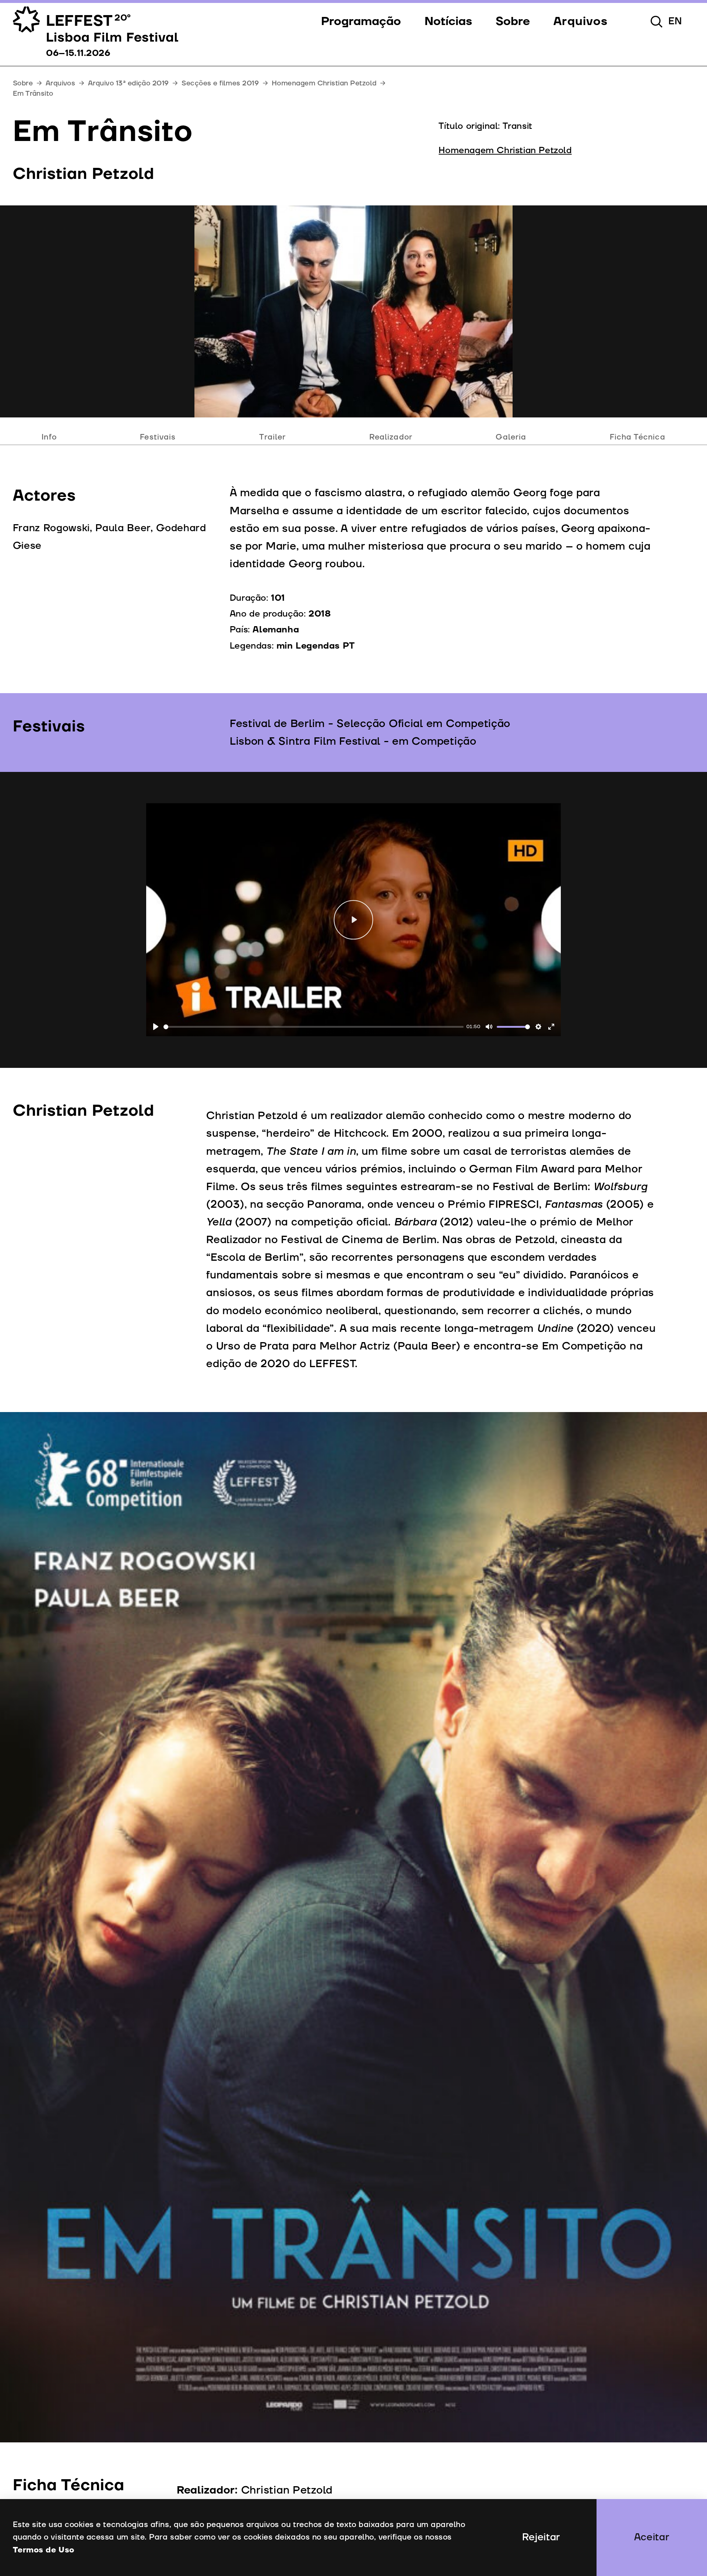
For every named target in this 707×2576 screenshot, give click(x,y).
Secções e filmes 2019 (220, 83)
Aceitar (652, 2537)
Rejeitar (541, 2537)
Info (49, 437)
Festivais (158, 437)
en (675, 21)
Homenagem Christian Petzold (324, 83)
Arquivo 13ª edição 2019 (129, 83)
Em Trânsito (33, 93)
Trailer (272, 437)
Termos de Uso (44, 2550)
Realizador (391, 437)
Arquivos (61, 83)
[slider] (314, 1027)
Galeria (511, 437)
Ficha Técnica (638, 437)
